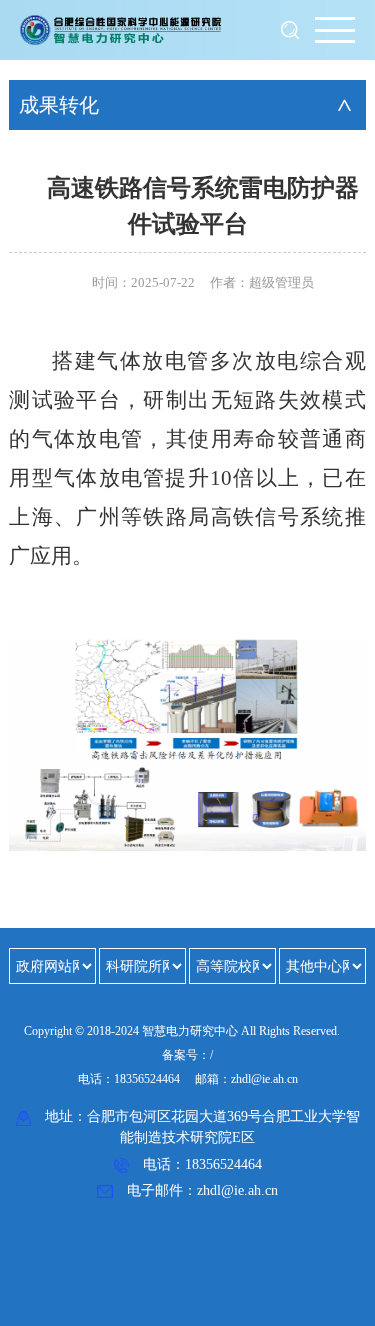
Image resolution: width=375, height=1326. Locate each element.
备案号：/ (187, 1055)
